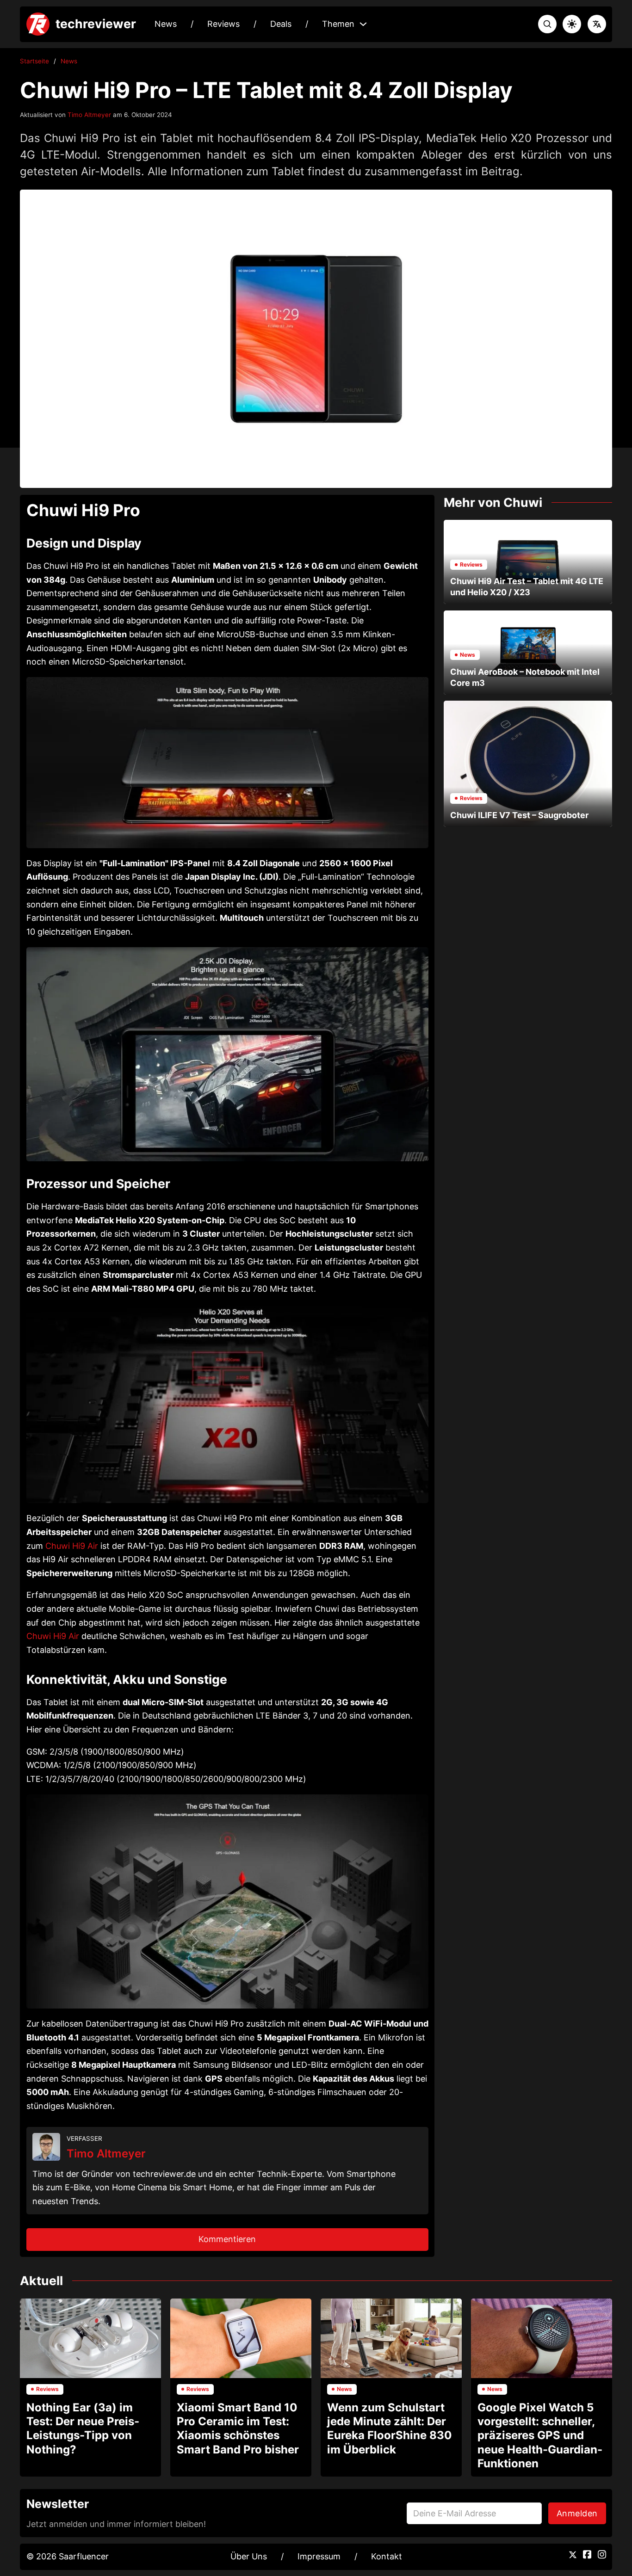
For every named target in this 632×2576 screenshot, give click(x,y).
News (166, 24)
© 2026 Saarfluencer (68, 2556)
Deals (281, 24)
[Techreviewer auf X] (573, 2555)
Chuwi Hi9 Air (72, 1546)
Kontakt (387, 2556)
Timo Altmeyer (89, 115)
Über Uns (249, 2556)
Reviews (223, 24)
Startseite (34, 61)
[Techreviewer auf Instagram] (602, 2554)
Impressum (319, 2556)
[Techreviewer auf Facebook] (587, 2554)
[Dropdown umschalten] (363, 24)
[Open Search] (547, 24)
